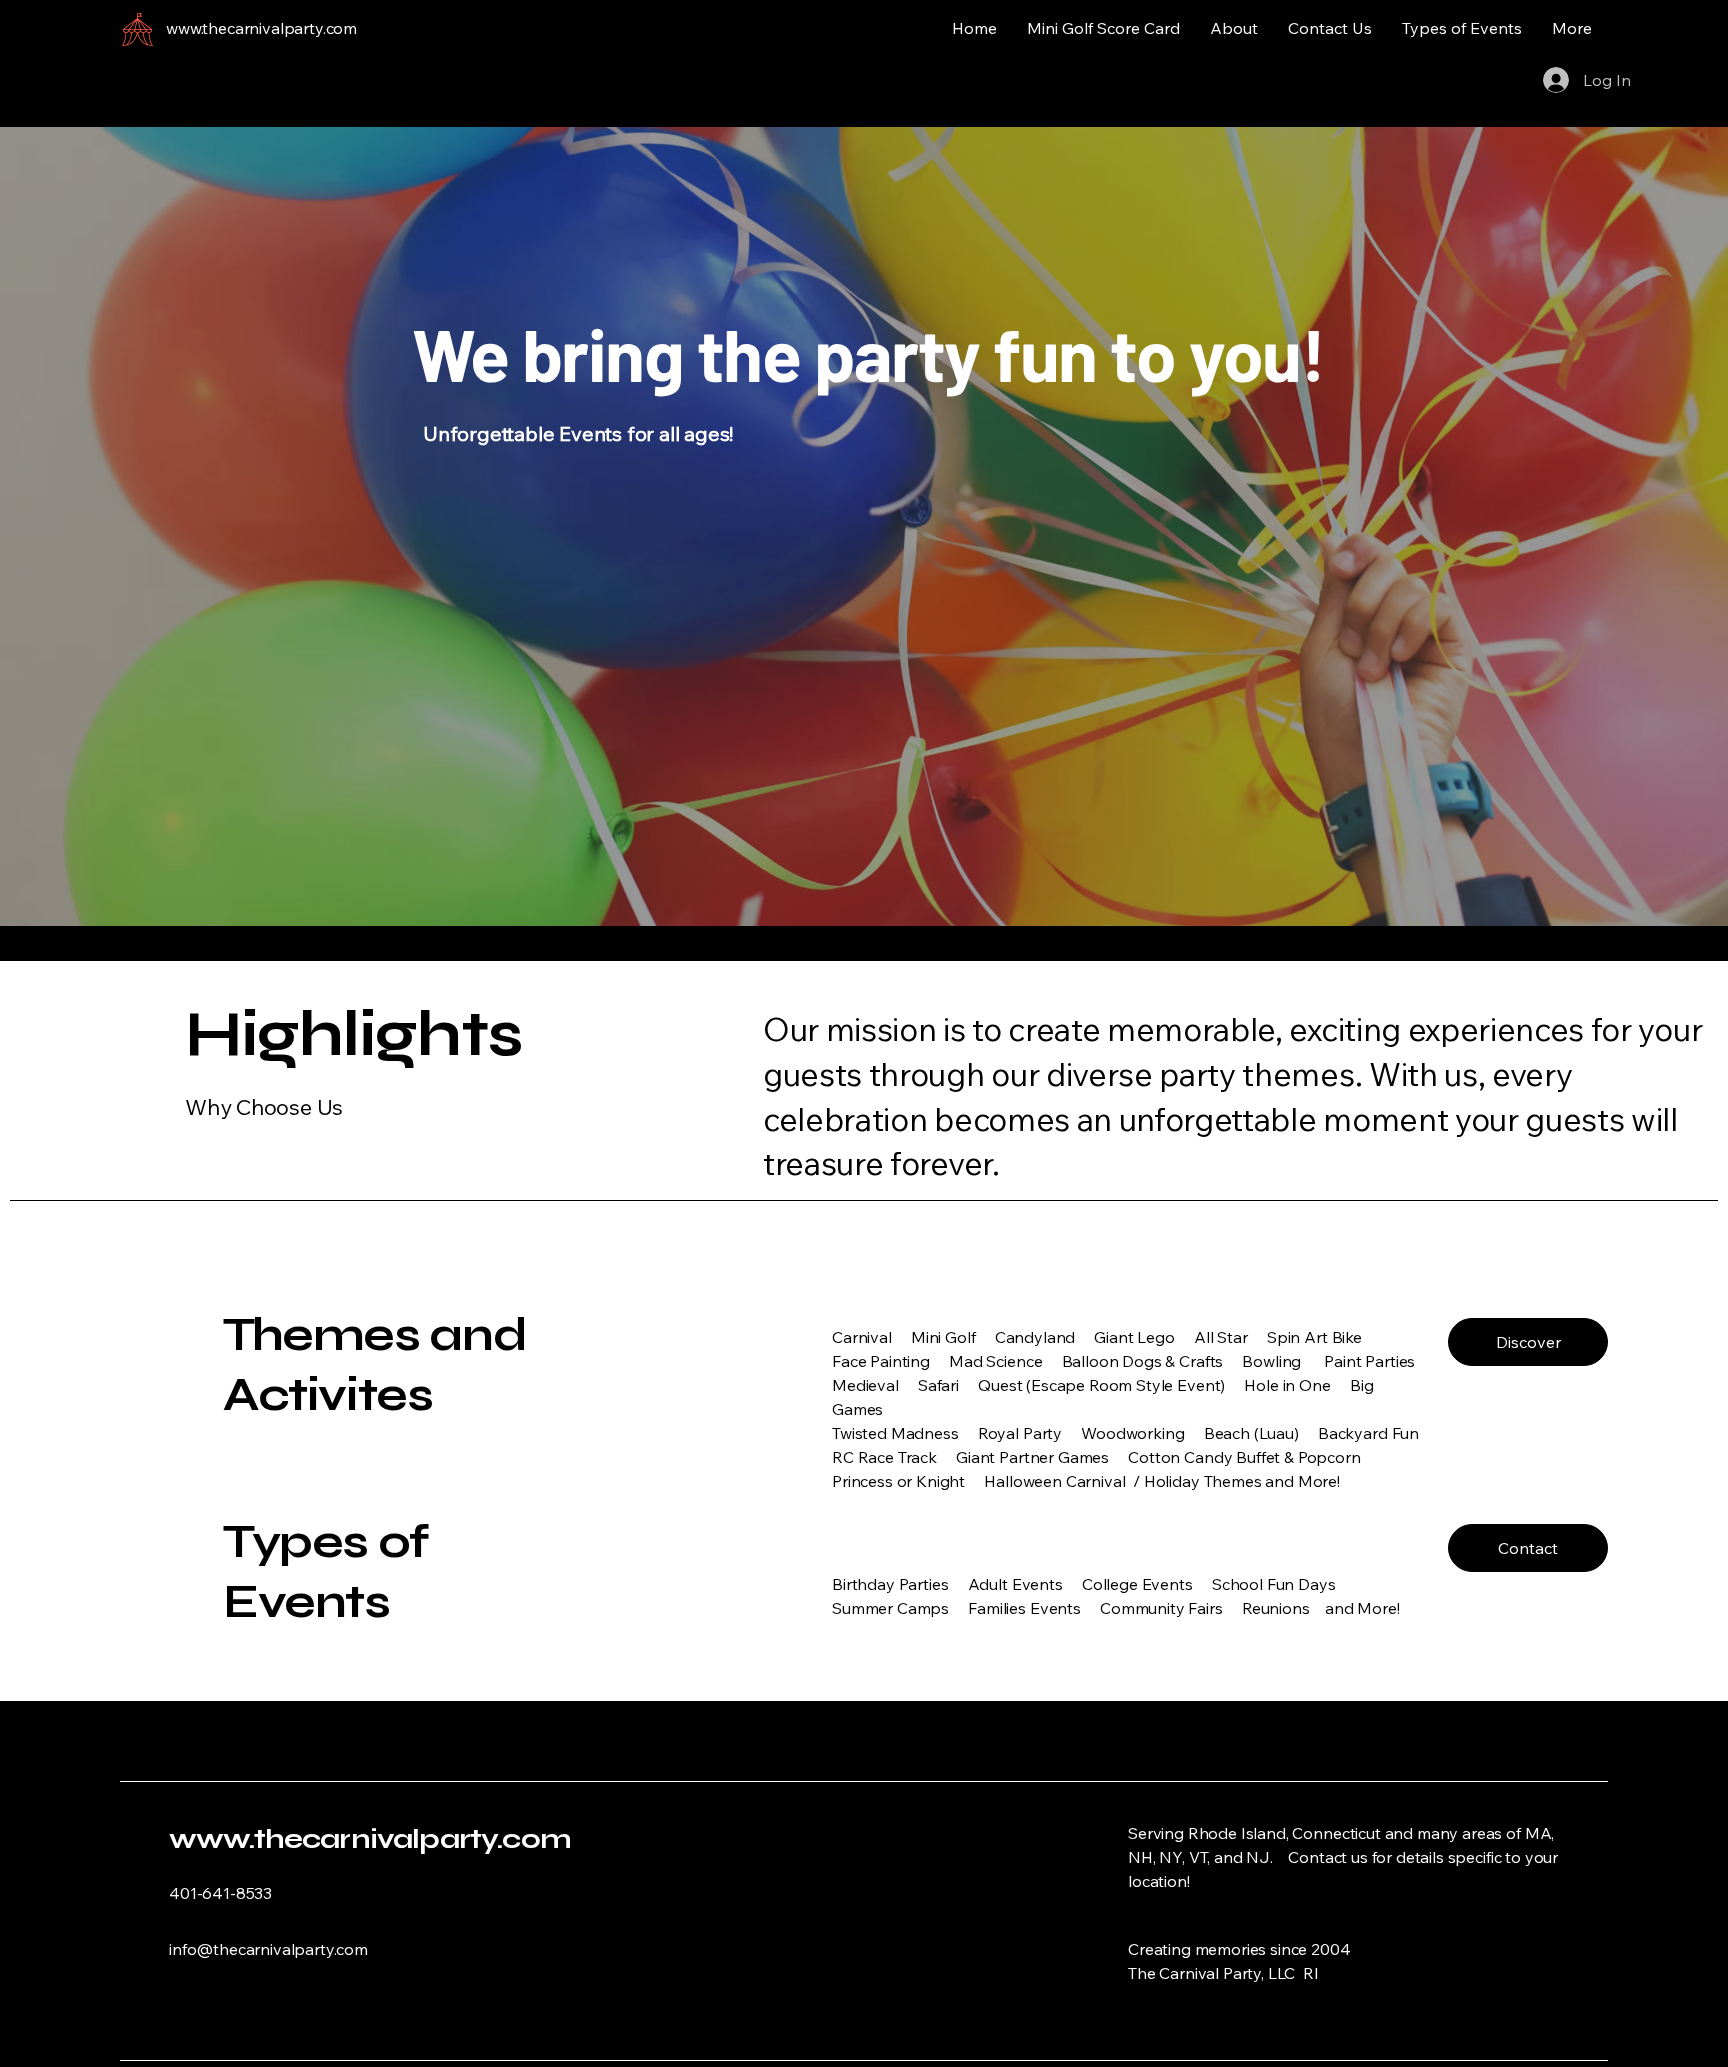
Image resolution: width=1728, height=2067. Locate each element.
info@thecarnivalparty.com (268, 1949)
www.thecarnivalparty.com (370, 1839)
